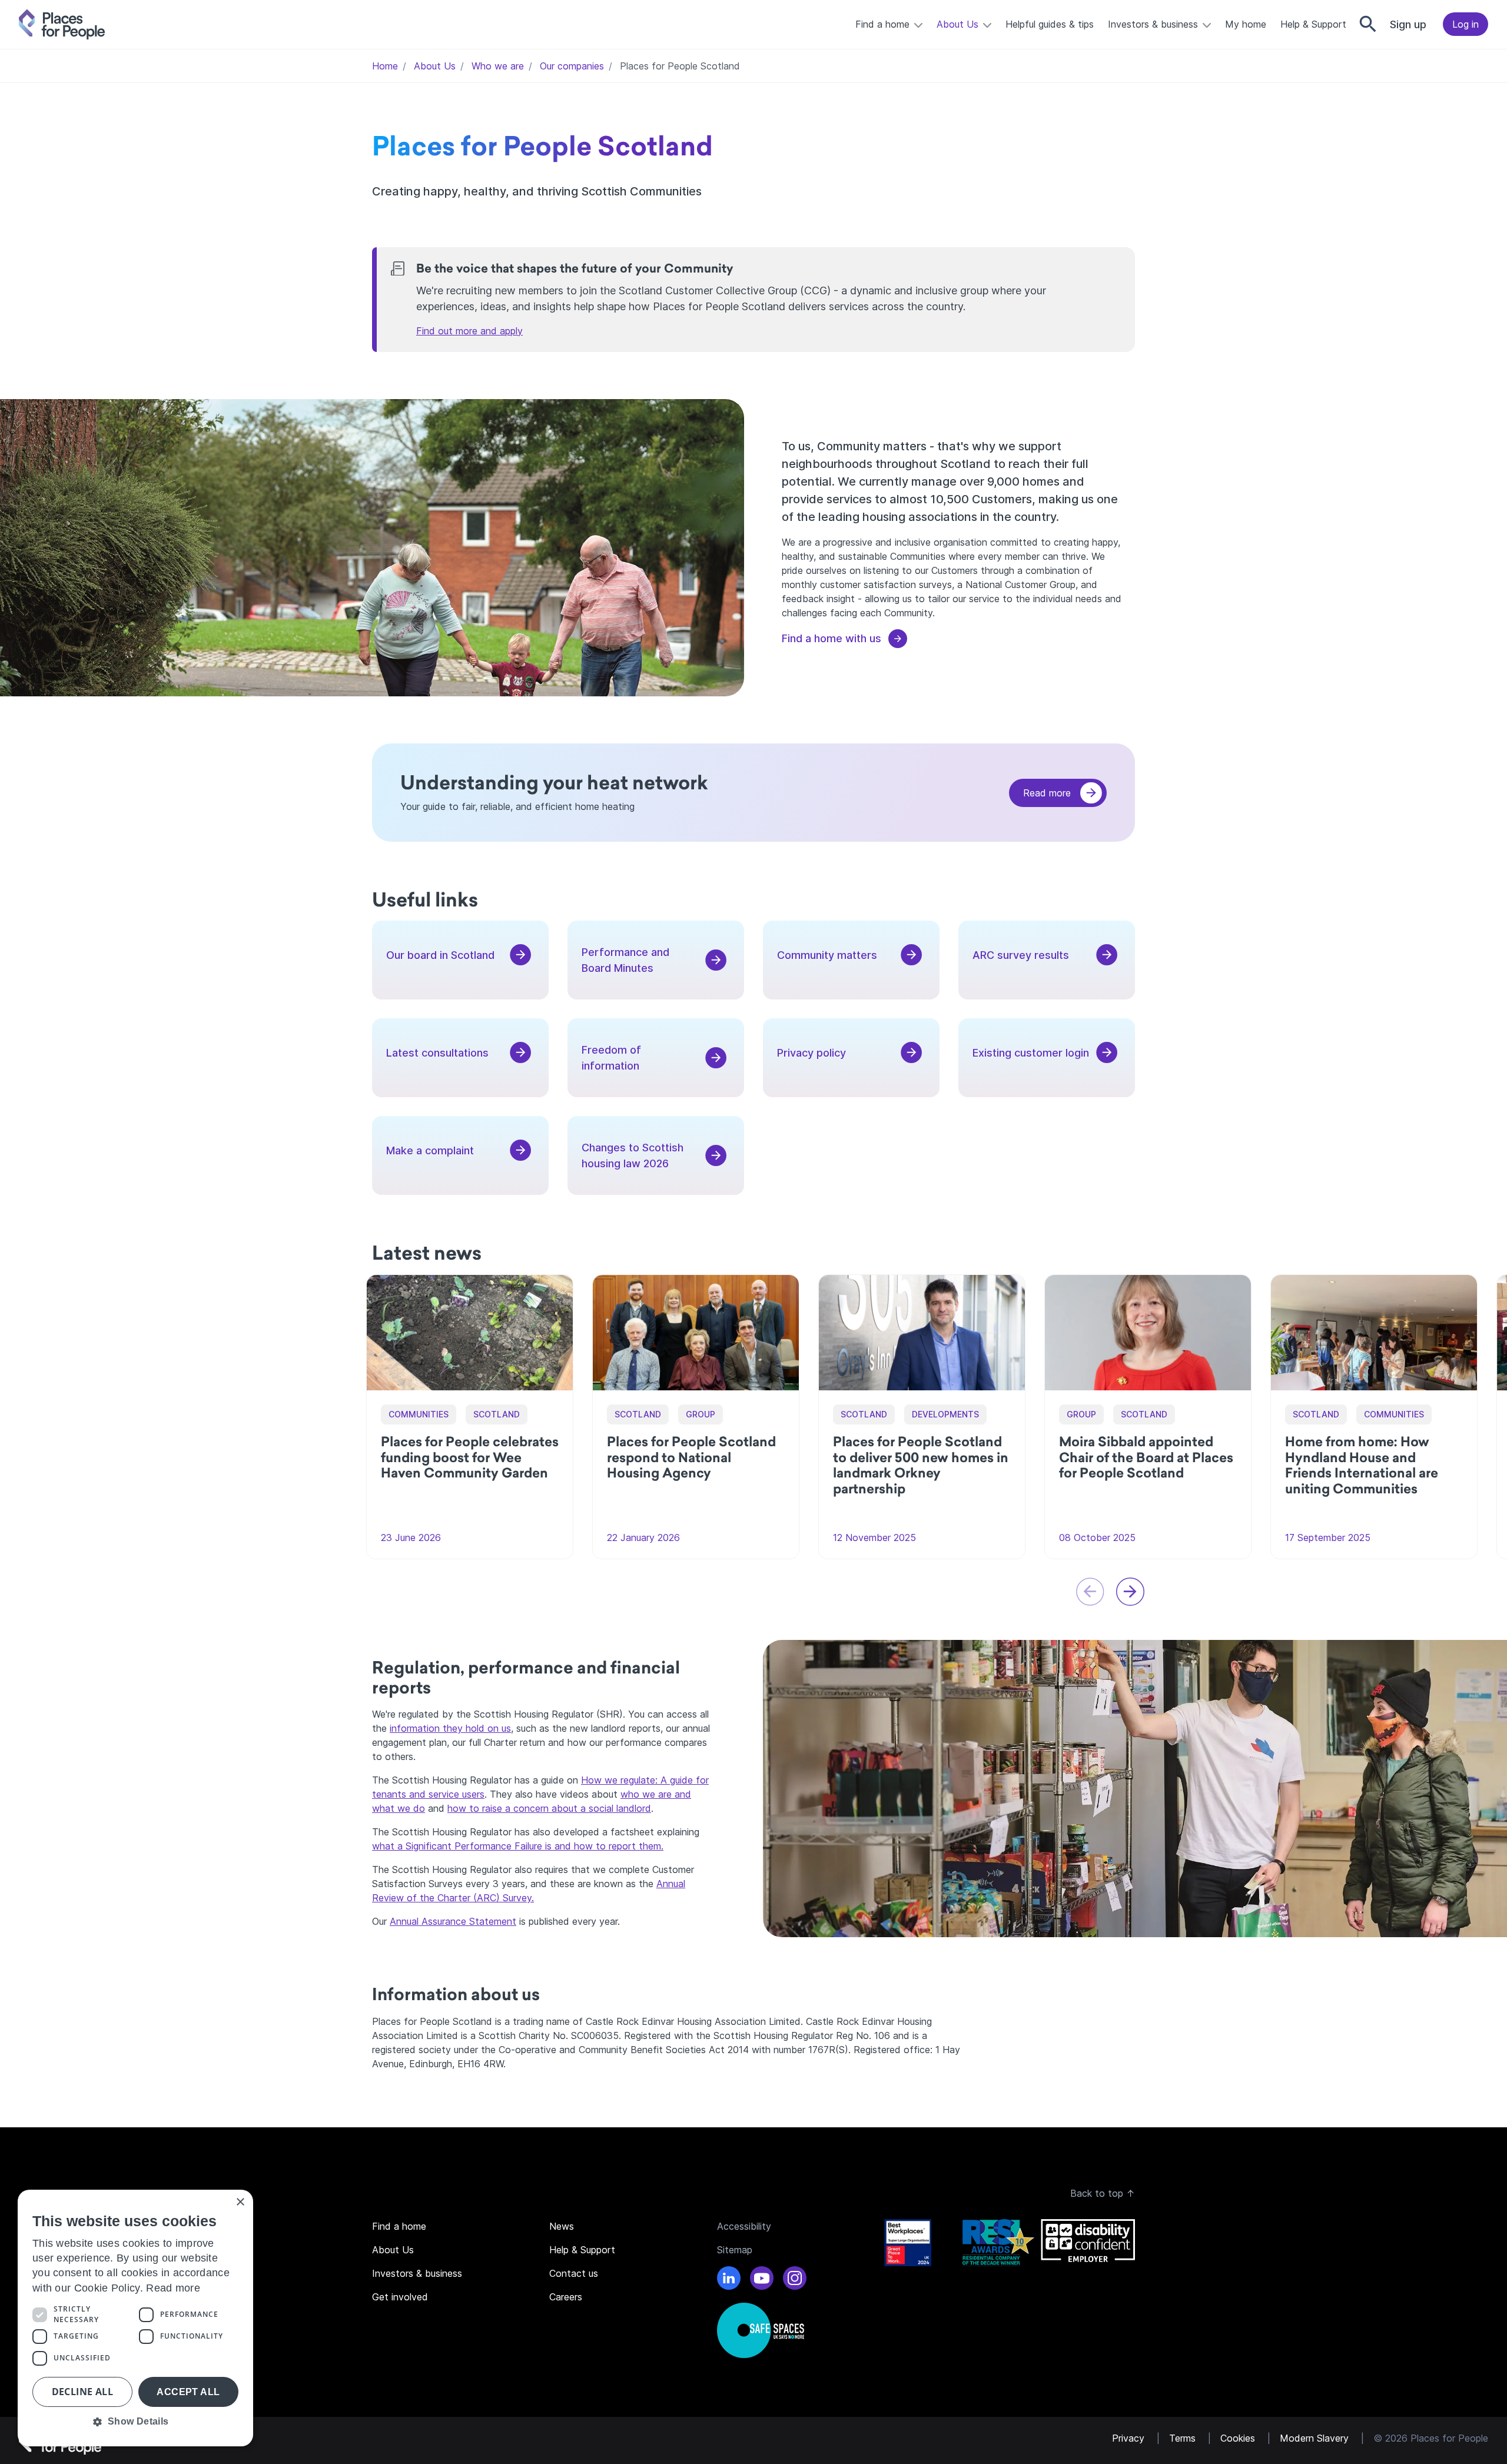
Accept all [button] (188, 2392)
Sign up (1408, 24)
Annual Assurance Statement (453, 1921)
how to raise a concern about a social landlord (549, 1808)
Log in (1465, 24)
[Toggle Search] (1368, 24)
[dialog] (135, 2318)
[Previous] (1090, 1592)
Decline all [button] (82, 2392)
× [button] (240, 2202)
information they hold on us (450, 1728)
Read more (1047, 793)
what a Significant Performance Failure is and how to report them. (518, 1846)
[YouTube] (762, 2280)
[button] (135, 2422)
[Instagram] (795, 2280)
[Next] (1130, 1592)
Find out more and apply (469, 331)
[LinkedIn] (729, 2280)
